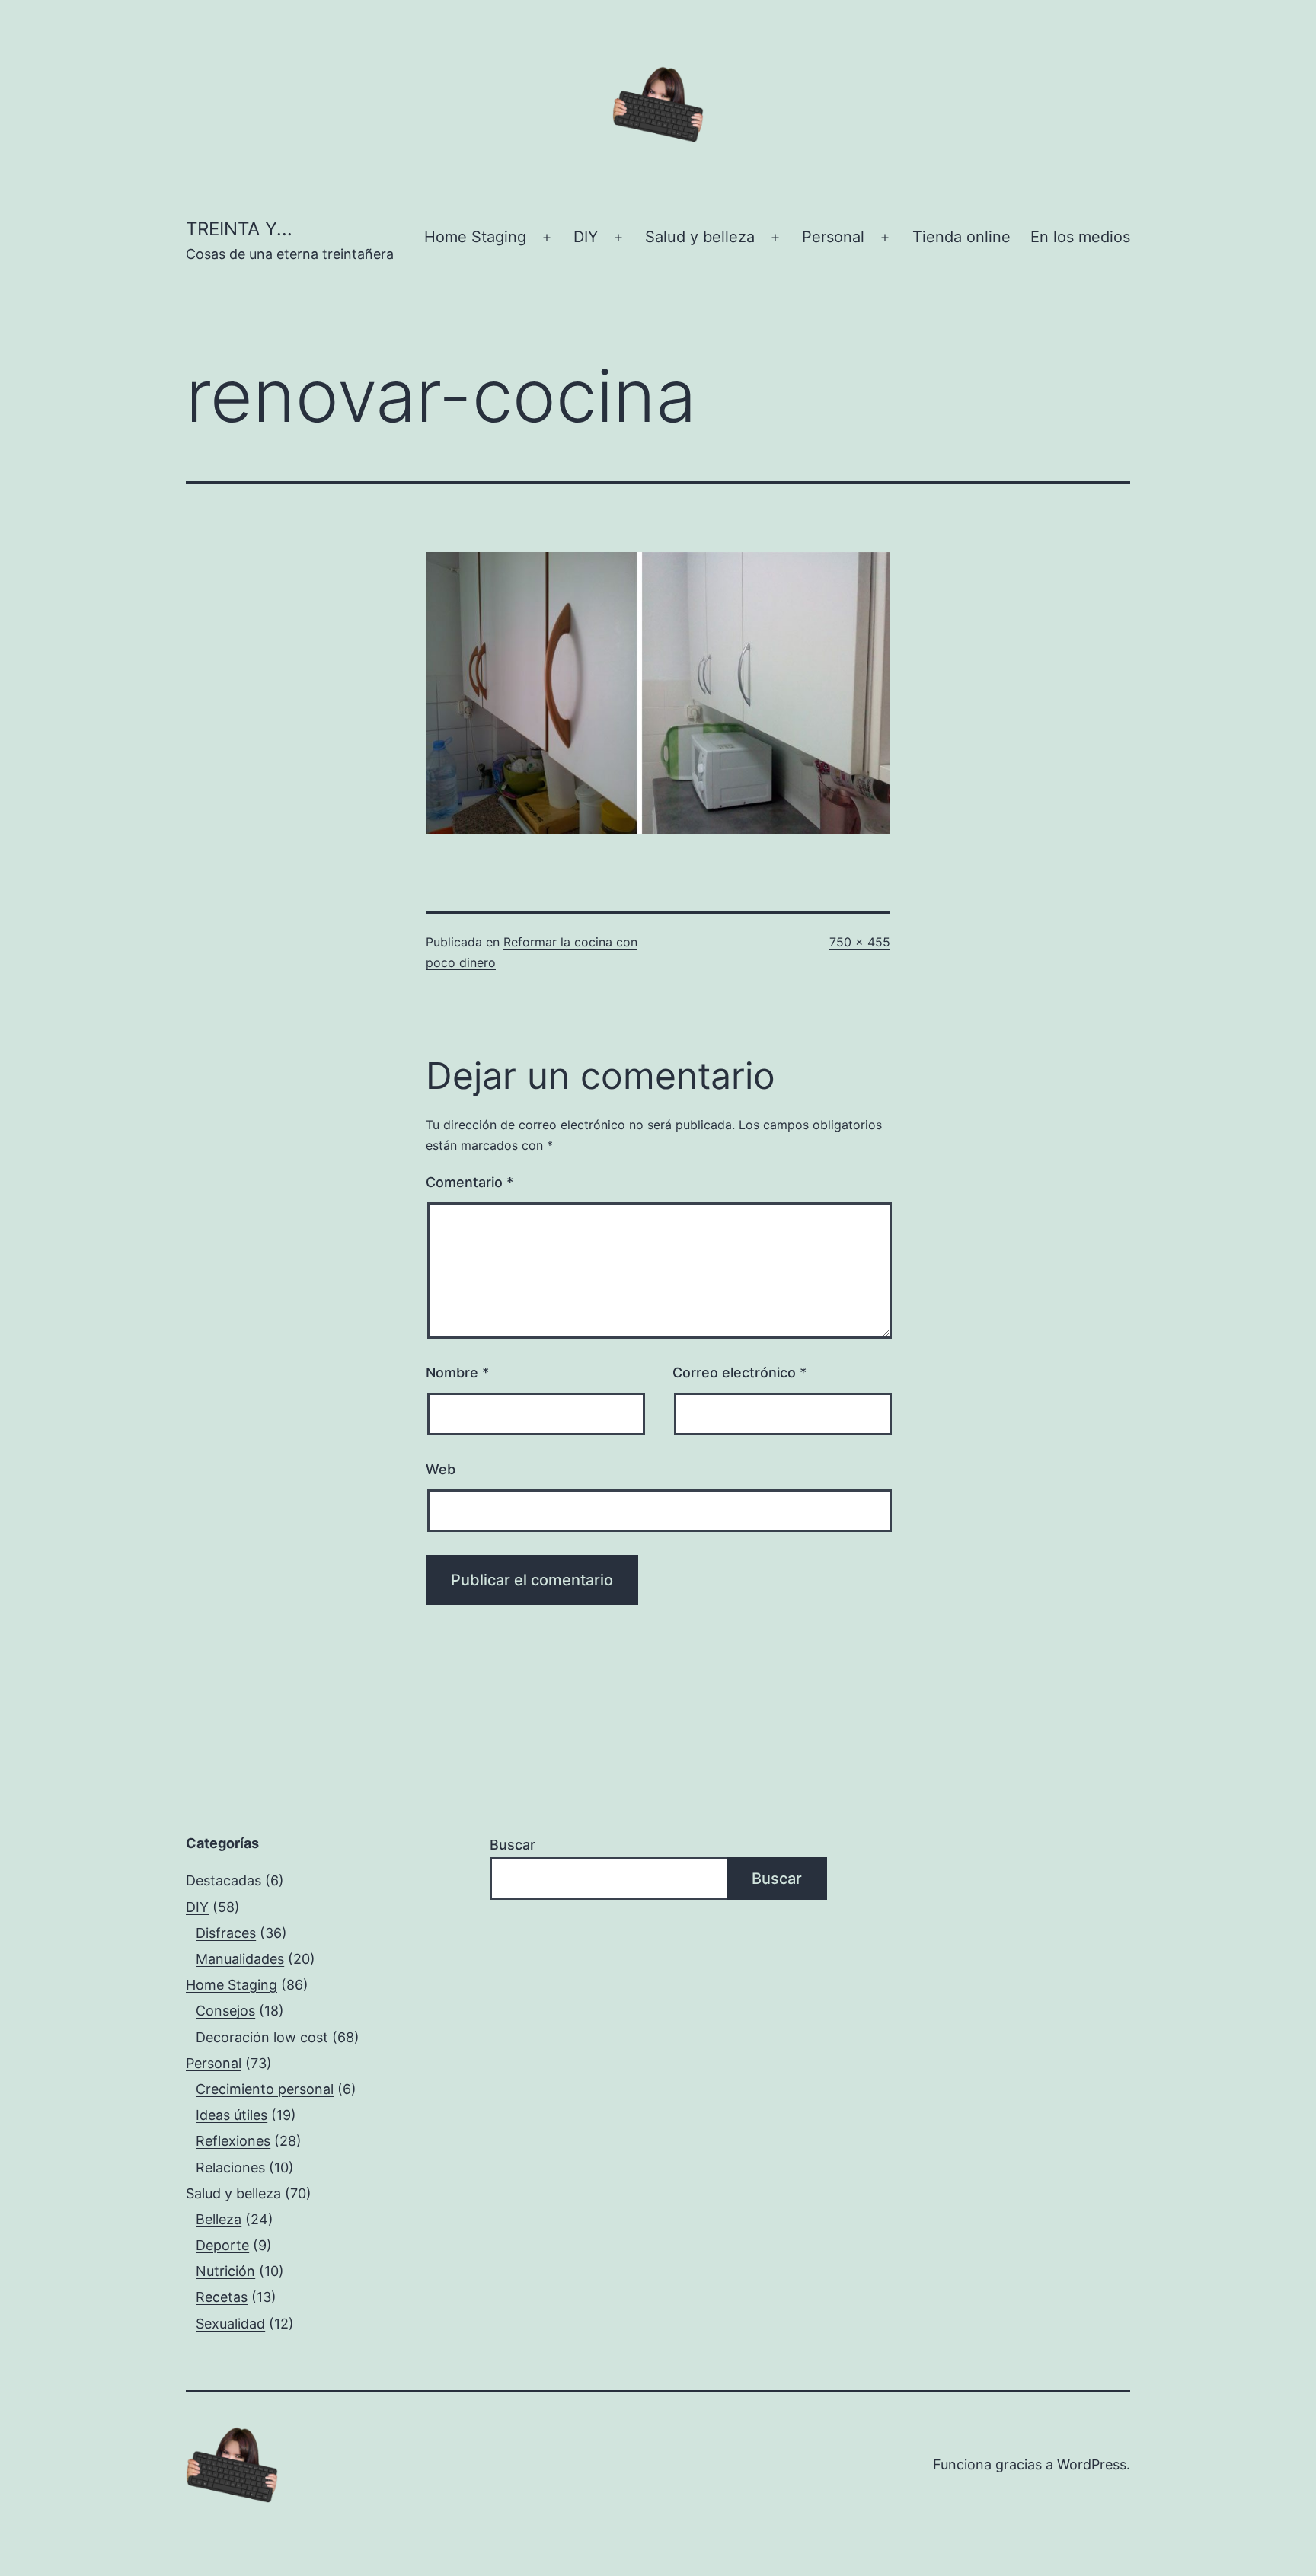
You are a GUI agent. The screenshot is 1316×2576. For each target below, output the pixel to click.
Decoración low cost (262, 2037)
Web (441, 1469)
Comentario (470, 1182)
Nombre (457, 1373)
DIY (586, 237)
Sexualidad (230, 2324)
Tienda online (961, 237)
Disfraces (226, 1933)
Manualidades (240, 1959)
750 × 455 (860, 942)
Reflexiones (233, 2141)
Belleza (219, 2219)
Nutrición (225, 2271)
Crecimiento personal (265, 2089)
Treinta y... (239, 229)
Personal (833, 237)
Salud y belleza (700, 237)
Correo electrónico (739, 1373)
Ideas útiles (232, 2115)
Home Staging (475, 237)
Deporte (222, 2245)
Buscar (513, 1845)
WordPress (1092, 2464)
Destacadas (224, 1880)
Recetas (222, 2297)
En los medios (1080, 237)
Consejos (225, 2011)
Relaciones (230, 2167)
